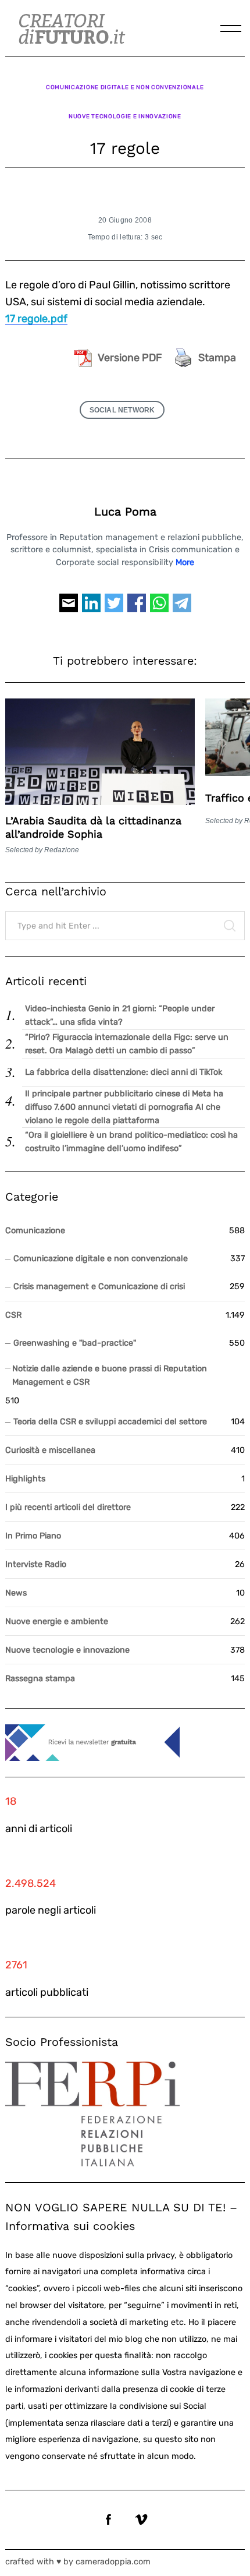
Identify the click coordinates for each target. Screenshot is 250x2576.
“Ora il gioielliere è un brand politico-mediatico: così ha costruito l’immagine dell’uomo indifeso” (131, 1142)
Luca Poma (125, 512)
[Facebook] (137, 608)
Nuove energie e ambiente (57, 1622)
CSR (13, 1315)
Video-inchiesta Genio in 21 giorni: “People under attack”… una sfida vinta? (120, 1015)
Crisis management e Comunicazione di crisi (99, 1287)
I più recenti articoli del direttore (68, 1507)
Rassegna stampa (40, 1679)
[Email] (69, 608)
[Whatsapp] (159, 608)
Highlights (25, 1479)
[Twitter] (114, 608)
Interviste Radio (36, 1564)
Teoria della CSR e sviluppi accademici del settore (110, 1422)
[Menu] (231, 29)
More (185, 562)
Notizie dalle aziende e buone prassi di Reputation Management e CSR (110, 1375)
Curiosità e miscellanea (50, 1450)
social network (122, 410)
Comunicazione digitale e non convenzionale (125, 87)
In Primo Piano (33, 1536)
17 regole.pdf (36, 319)
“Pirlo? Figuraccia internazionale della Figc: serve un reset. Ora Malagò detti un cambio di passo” (127, 1044)
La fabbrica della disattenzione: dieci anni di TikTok (124, 1072)
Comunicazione (35, 1231)
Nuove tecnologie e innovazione (125, 116)
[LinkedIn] (91, 608)
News (16, 1593)
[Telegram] (182, 608)
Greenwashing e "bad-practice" (75, 1343)
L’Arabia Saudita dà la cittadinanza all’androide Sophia (93, 827)
